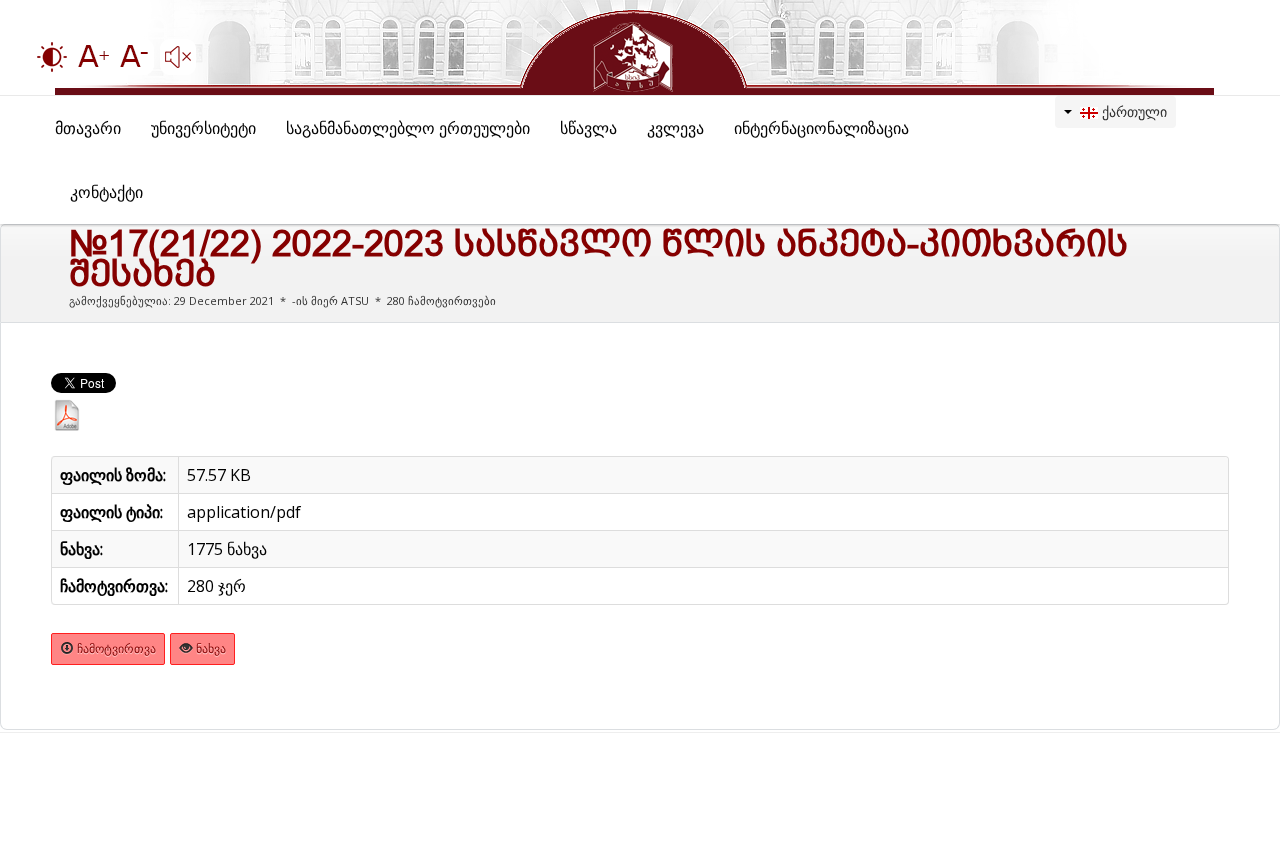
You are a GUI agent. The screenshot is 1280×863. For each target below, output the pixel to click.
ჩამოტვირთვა (115, 648)
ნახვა (209, 648)
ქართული (1132, 111)
